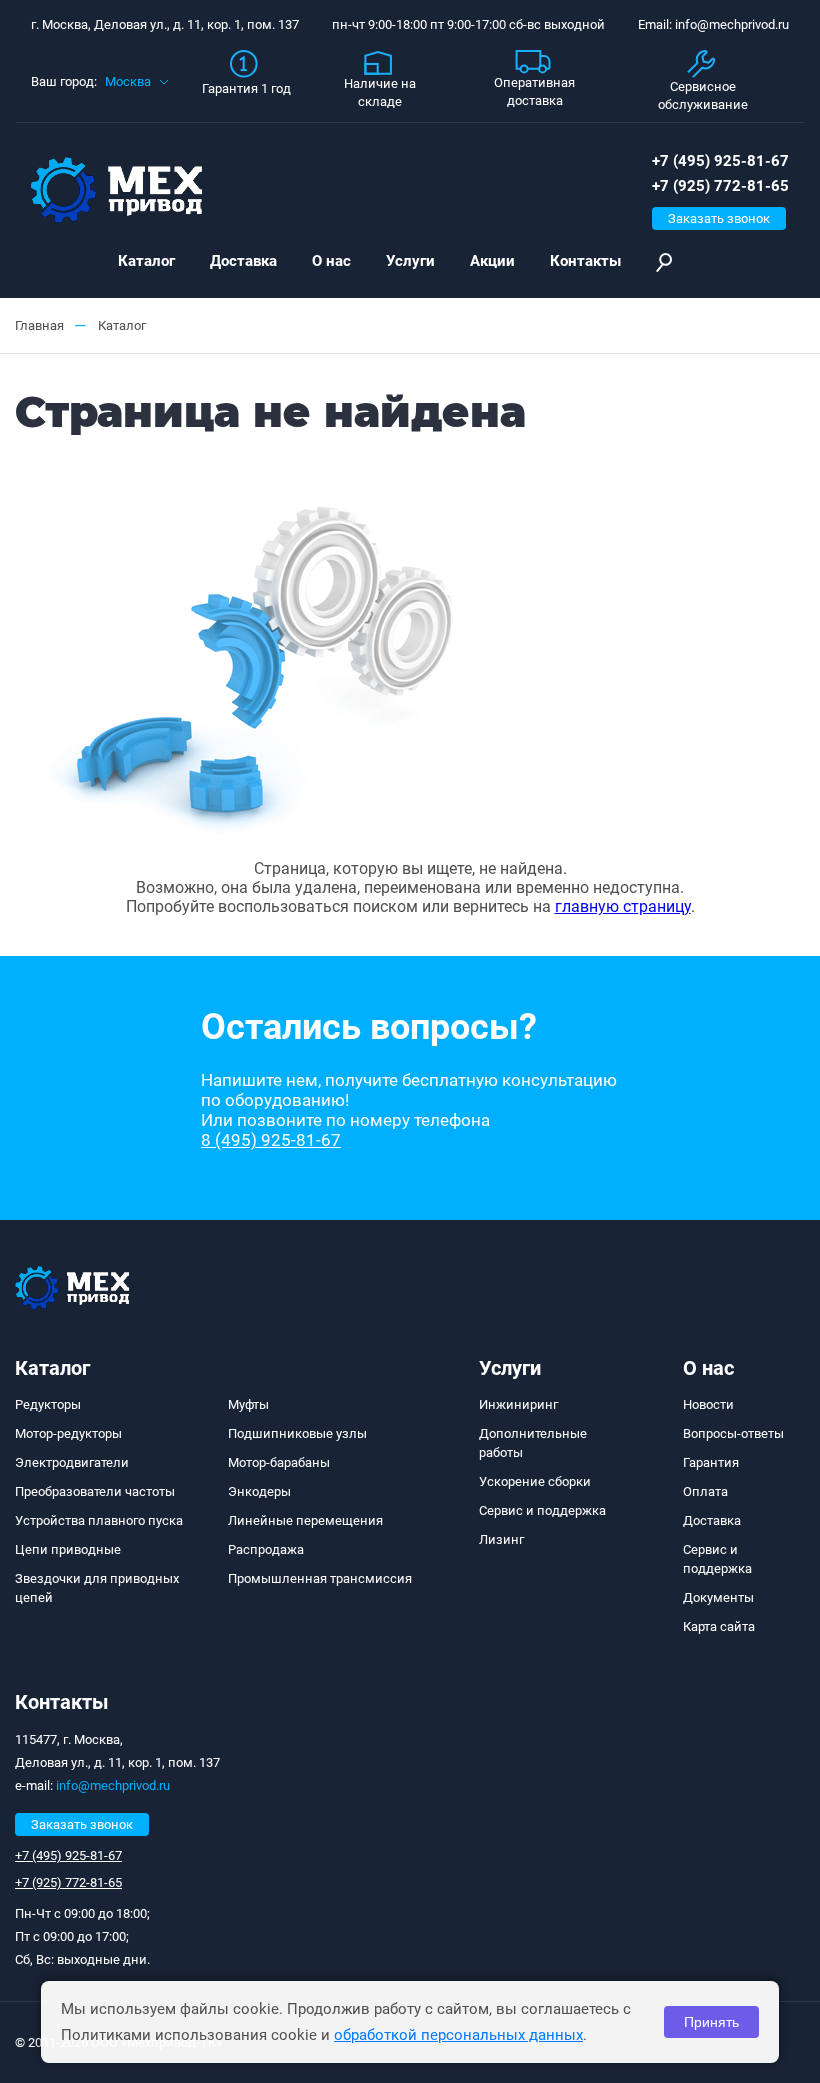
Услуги (410, 261)
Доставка (243, 261)
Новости (708, 1404)
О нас (331, 261)
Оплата (705, 1491)
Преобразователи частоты (95, 1491)
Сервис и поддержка (542, 1510)
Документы (718, 1597)
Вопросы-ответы (733, 1433)
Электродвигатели (72, 1462)
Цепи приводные (68, 1549)
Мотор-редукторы (68, 1433)
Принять (711, 2022)
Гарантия (711, 1462)
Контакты (585, 261)
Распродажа (266, 1549)
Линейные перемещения (305, 1520)
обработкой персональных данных (458, 2035)
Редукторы (48, 1404)
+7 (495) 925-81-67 (720, 161)
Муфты (248, 1404)
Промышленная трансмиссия (320, 1578)
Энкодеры (259, 1491)
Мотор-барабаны (279, 1462)
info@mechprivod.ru (113, 1785)
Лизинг (501, 1539)
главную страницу (623, 906)
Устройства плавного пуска (99, 1520)
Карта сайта (719, 1626)
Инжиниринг (518, 1404)
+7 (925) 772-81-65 (720, 186)
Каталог (146, 261)
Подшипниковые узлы (297, 1433)
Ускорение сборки (535, 1481)
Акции (492, 261)
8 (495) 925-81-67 (271, 1140)
